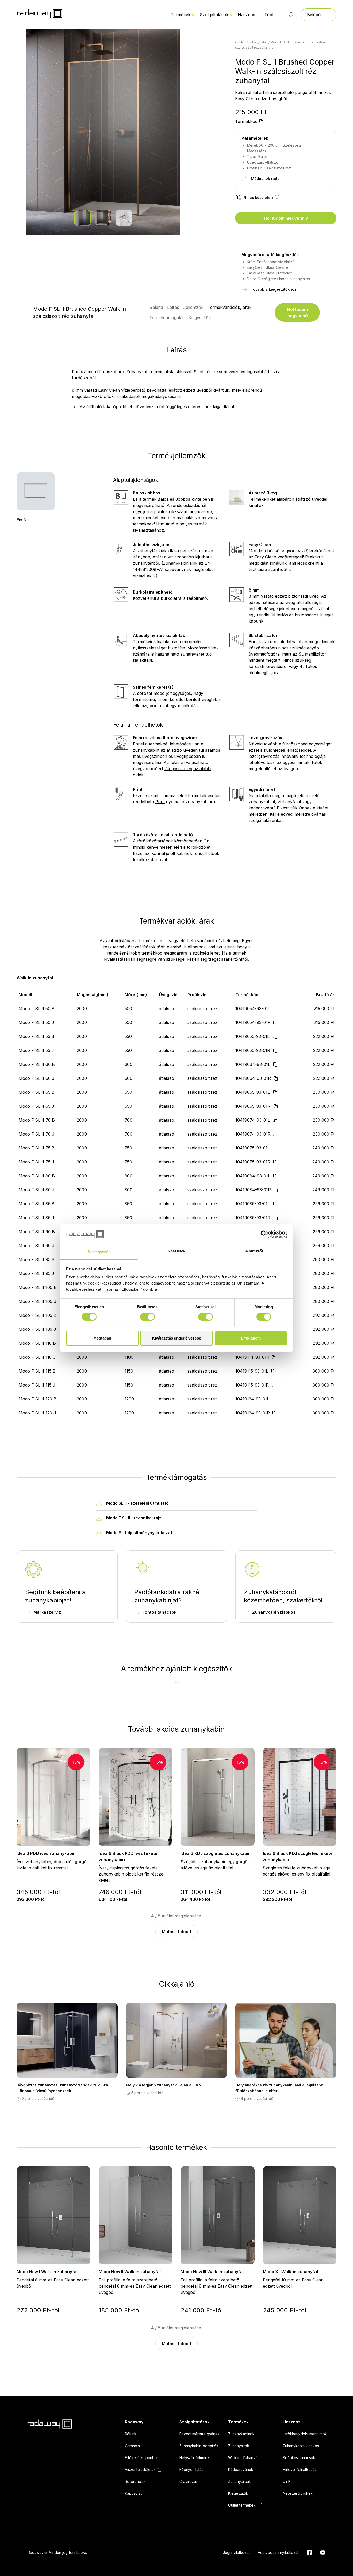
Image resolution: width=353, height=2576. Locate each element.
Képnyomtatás (191, 2469)
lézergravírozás (264, 756)
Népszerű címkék (298, 2493)
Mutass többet (177, 1932)
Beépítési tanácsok (299, 2458)
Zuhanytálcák (240, 2481)
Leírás (173, 307)
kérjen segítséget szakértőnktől (218, 959)
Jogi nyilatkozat (236, 2552)
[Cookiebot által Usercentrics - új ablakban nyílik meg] (264, 1234)
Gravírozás (189, 2481)
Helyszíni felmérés (195, 2458)
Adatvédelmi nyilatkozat (278, 2552)
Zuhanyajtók (239, 2446)
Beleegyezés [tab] (99, 1252)
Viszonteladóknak (140, 2469)
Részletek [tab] (177, 1251)
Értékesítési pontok (141, 2458)
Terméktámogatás (167, 318)
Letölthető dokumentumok (305, 2434)
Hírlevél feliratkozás (300, 2469)
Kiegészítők (200, 318)
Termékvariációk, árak (229, 307)
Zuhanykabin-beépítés (199, 2446)
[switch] (147, 1317)
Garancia (132, 2446)
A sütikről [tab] (254, 1251)
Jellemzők (193, 307)
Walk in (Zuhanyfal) (245, 2458)
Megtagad (102, 1338)
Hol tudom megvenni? (286, 218)
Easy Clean (265, 557)
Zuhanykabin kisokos (274, 1612)
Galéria (156, 307)
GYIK (287, 2481)
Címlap (240, 42)
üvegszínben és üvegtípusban (171, 756)
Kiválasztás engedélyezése (177, 1338)
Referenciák (135, 2481)
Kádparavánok (241, 2469)
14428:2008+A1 (148, 569)
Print (160, 802)
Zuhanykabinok (241, 2434)
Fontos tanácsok (160, 1612)
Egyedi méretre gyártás (199, 2434)
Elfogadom (251, 1338)
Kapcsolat (133, 2493)
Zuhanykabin (258, 42)
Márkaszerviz (47, 1612)
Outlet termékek (242, 2505)
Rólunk (131, 2434)
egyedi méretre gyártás (303, 814)
